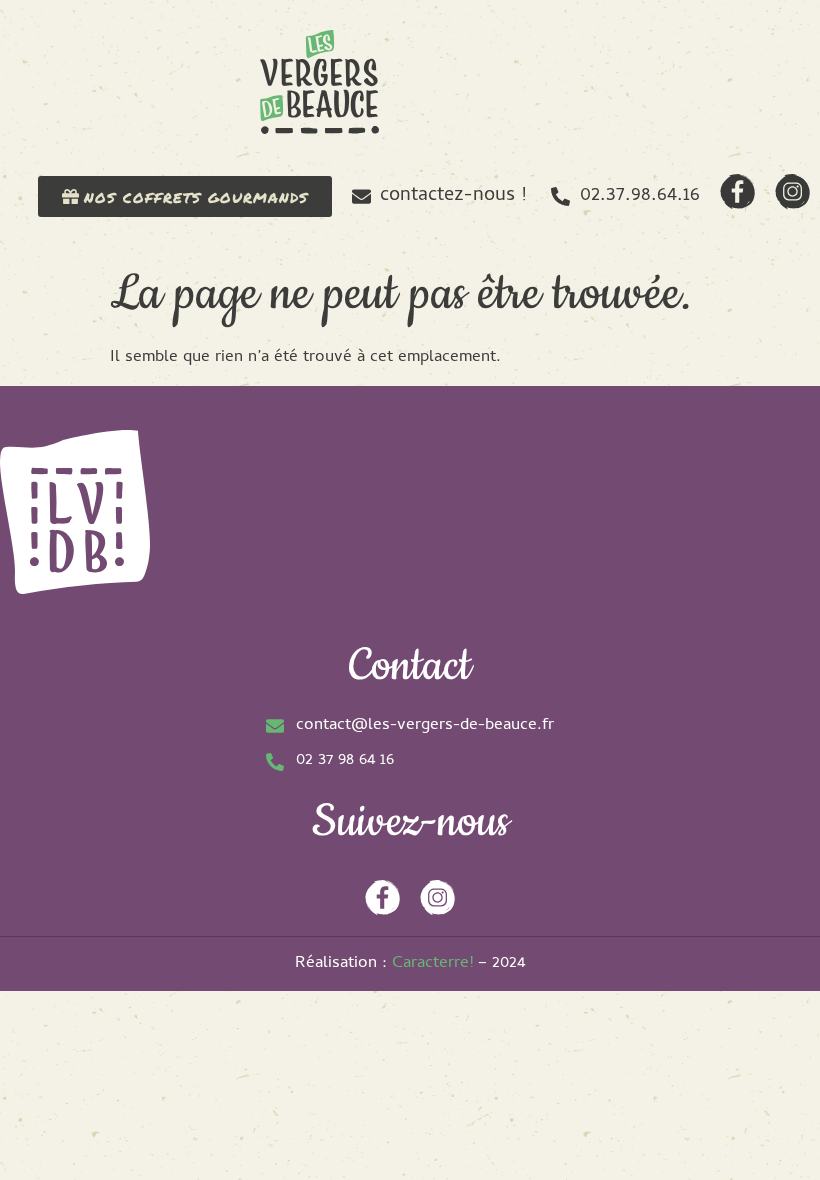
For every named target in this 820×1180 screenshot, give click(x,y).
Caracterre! (432, 964)
